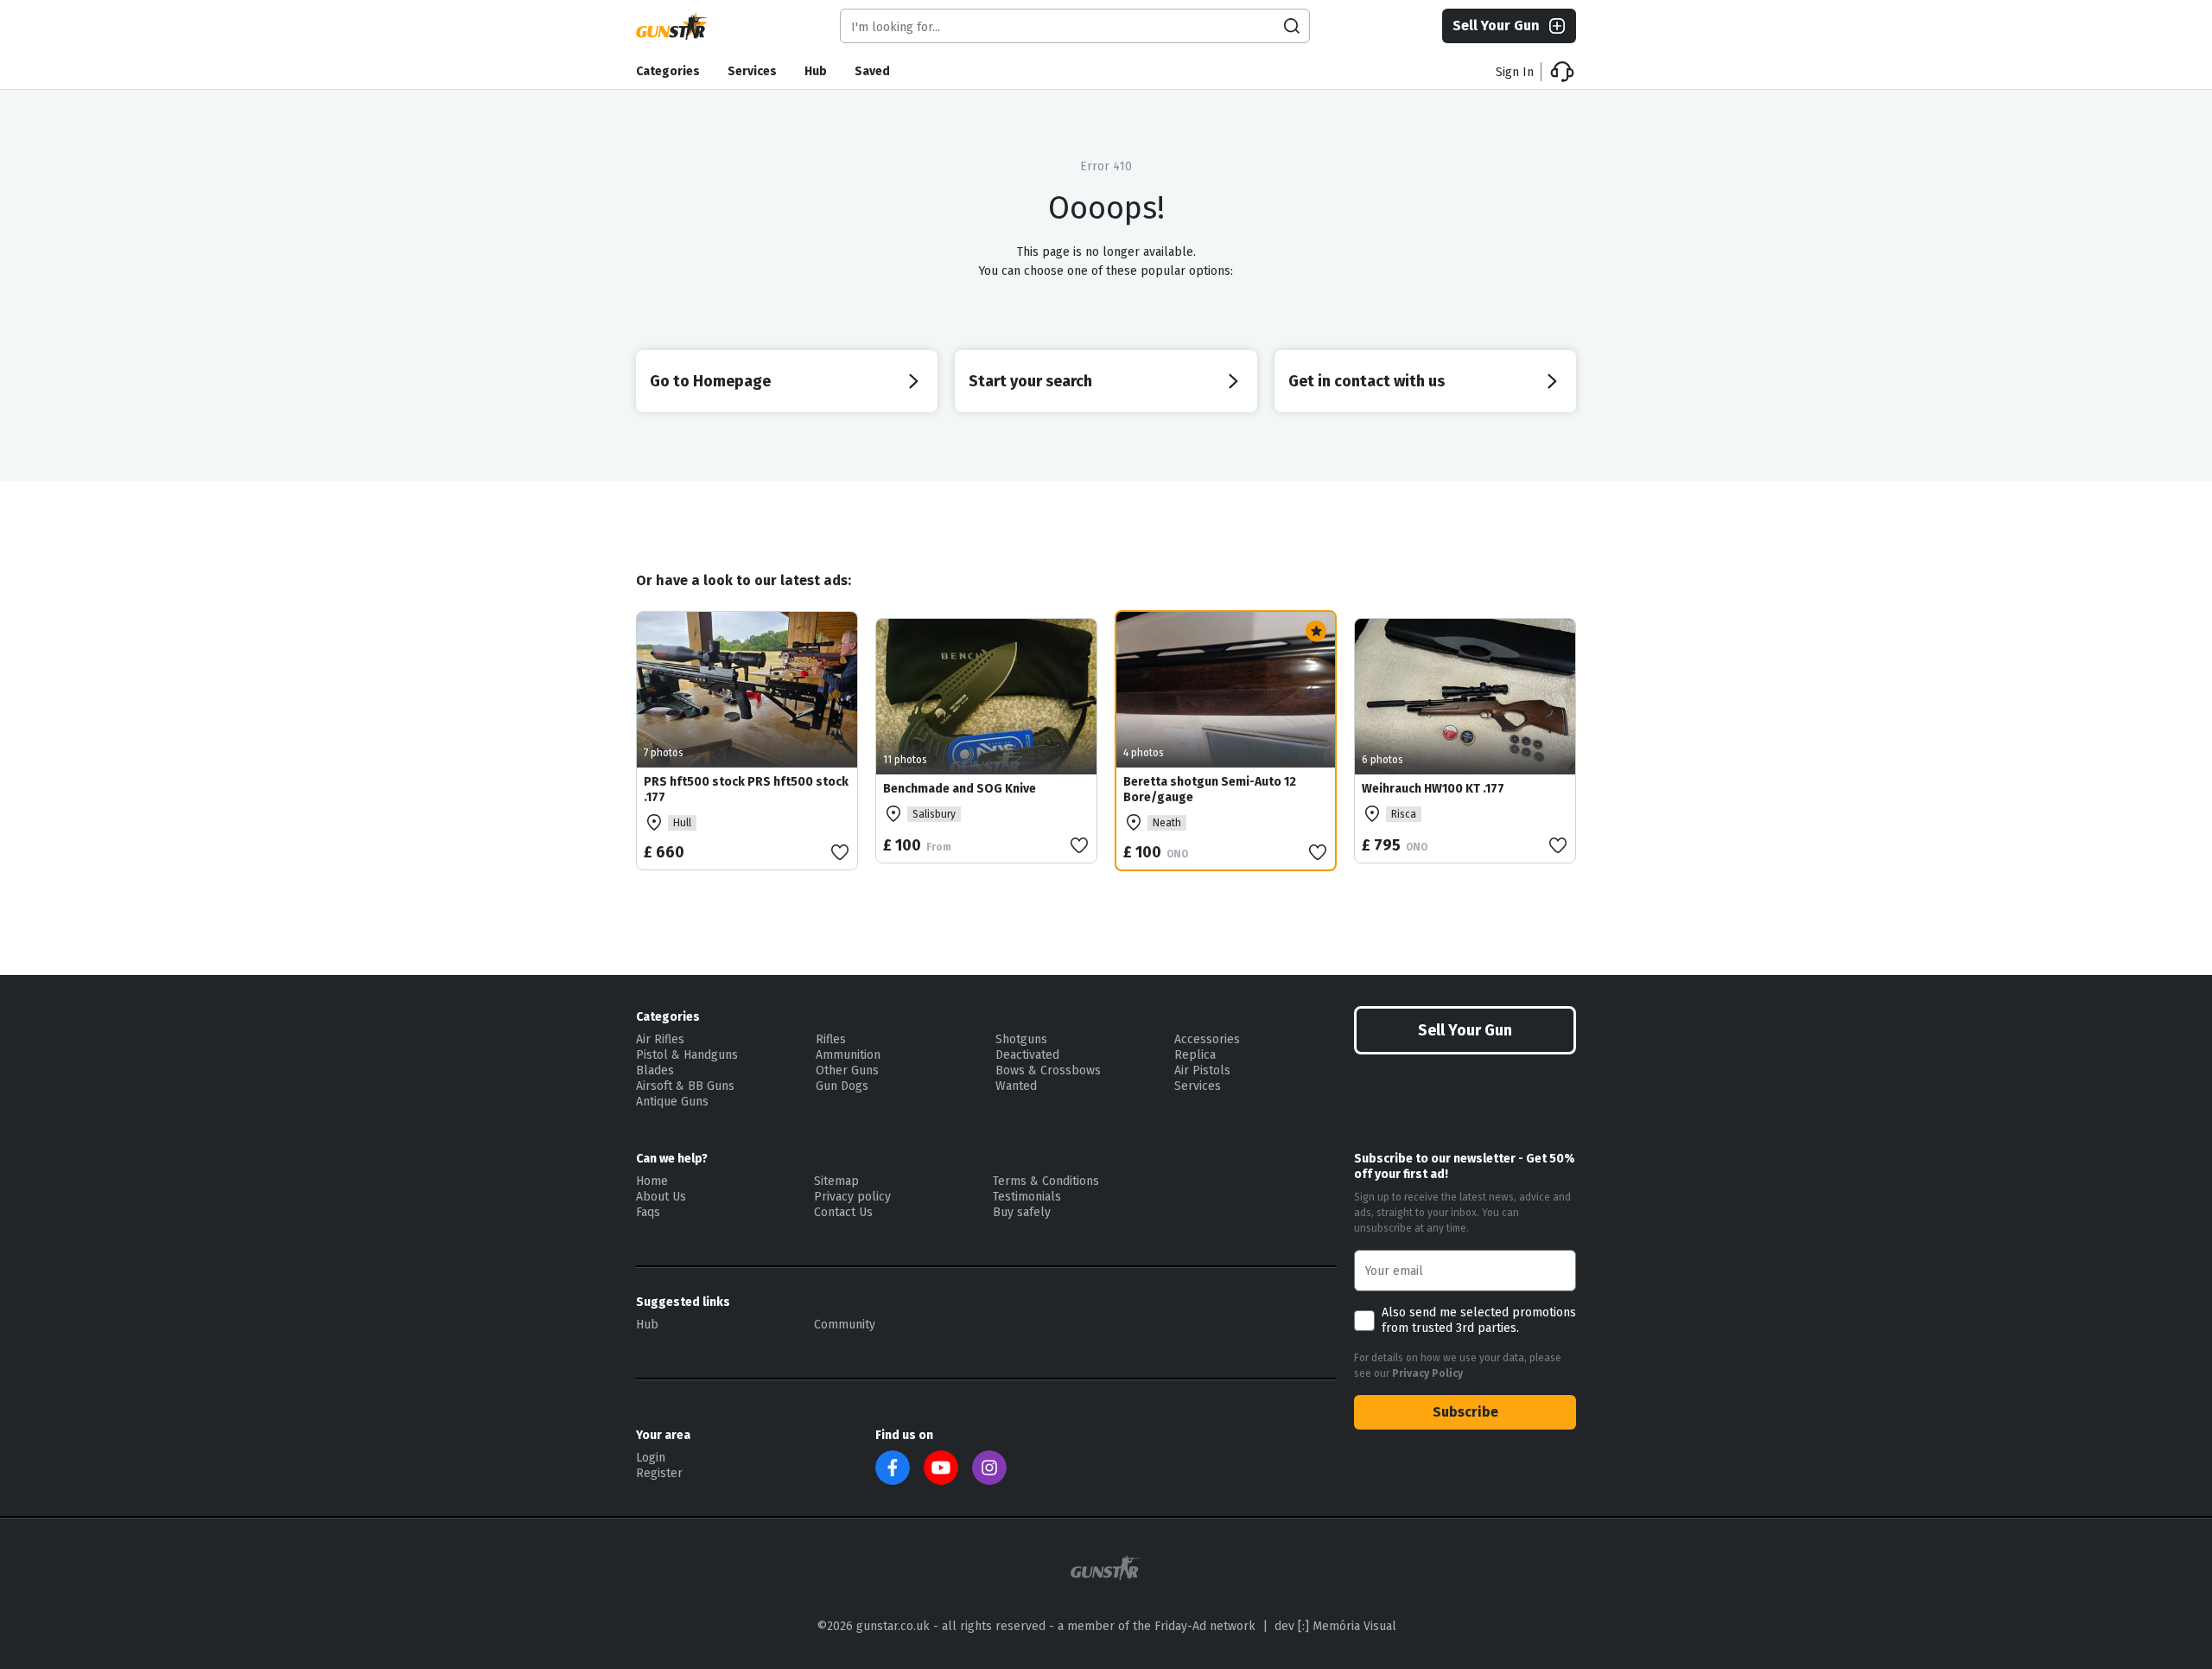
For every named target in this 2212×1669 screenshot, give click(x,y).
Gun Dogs (842, 1086)
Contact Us (843, 1212)
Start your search (1030, 381)
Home (652, 1181)
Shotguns (1021, 1039)
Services (752, 71)
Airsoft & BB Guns (685, 1086)
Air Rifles (660, 1039)
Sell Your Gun (1496, 25)
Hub (816, 71)
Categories (668, 71)
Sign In (1515, 72)
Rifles (831, 1039)
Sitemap (836, 1181)
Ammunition (848, 1055)
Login (651, 1458)
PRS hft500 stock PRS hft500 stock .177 (746, 790)
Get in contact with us (1367, 381)
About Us (661, 1197)
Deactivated (1027, 1055)
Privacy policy (852, 1197)
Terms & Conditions (1046, 1181)
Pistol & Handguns (687, 1055)
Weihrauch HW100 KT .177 (1433, 789)
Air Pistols (1202, 1070)
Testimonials (1027, 1197)
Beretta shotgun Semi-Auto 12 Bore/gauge (1210, 790)
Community (845, 1325)
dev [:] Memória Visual (1335, 1626)
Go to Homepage (710, 381)
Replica (1195, 1055)
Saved (872, 71)
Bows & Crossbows (1048, 1070)
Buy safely (1022, 1212)
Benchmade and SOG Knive (960, 789)
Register (659, 1473)
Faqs (648, 1212)
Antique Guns (672, 1102)
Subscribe (1465, 1412)
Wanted (1016, 1086)
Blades (655, 1070)
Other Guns (847, 1070)
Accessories (1207, 1039)
